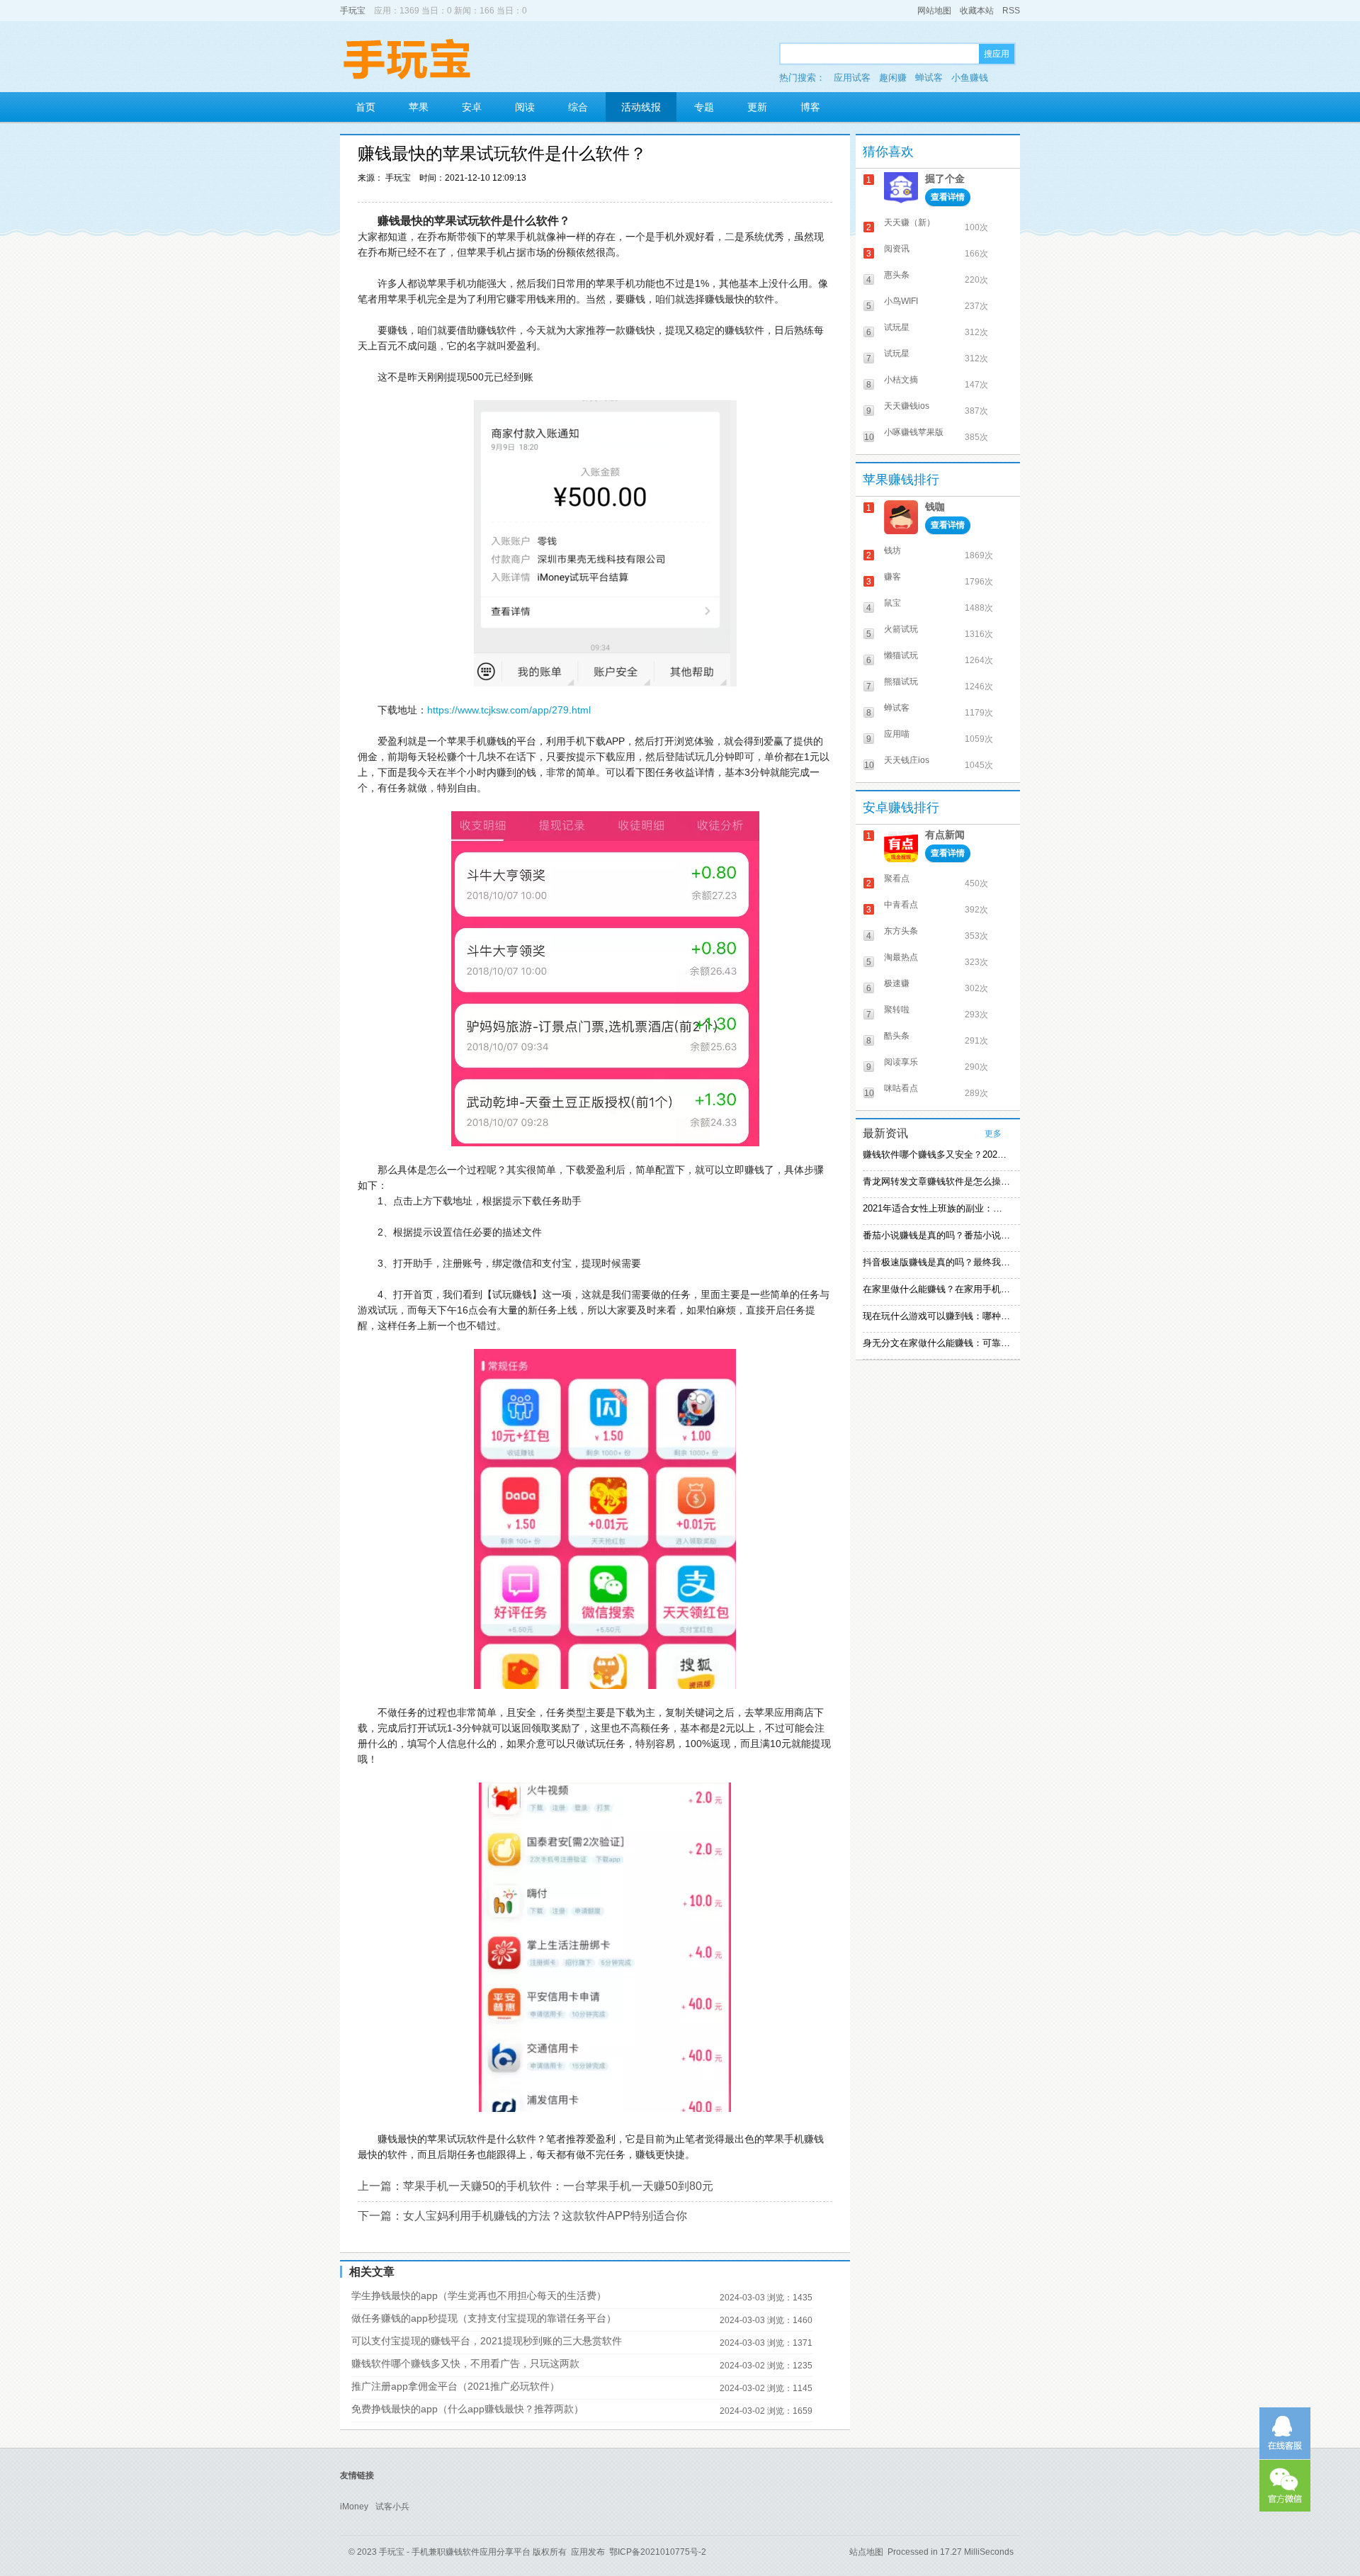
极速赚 (897, 983)
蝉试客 (929, 78)
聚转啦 (897, 1010)
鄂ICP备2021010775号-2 (658, 2552)
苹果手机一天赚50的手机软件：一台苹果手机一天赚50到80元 (558, 2186)
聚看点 (897, 879)
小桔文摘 (901, 380)
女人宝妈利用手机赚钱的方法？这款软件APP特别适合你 (545, 2216)
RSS (1011, 11)
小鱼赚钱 (970, 78)
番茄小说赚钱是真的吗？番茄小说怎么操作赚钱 (936, 1235)
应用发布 (588, 2552)
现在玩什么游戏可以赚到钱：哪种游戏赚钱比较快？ (936, 1316)
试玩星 (897, 327)
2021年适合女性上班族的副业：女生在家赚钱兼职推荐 (936, 1208)
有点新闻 (945, 835)
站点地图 (866, 2552)
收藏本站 (977, 11)
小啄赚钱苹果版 (914, 432)
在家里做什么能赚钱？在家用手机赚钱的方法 (936, 1289)
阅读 (525, 107)
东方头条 (901, 931)
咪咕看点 (901, 1088)
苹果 (419, 107)
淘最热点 (901, 957)
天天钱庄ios (907, 760)
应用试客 (852, 78)
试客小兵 (392, 2507)
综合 (578, 107)
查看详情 (948, 197)
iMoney (354, 2507)
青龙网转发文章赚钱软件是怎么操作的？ (936, 1181)
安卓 (472, 107)
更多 (993, 1134)
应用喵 (897, 734)
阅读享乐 (901, 1062)
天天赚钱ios (907, 406)
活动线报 (641, 107)
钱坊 (892, 550)
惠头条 (897, 275)
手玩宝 (353, 11)
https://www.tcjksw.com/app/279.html (509, 710)
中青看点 (901, 905)
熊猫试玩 (901, 682)
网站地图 (934, 11)
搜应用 (997, 54)
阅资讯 (897, 249)
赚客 (892, 577)
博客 (810, 107)
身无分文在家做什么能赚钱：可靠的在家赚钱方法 (936, 1343)
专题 (704, 107)
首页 (365, 107)
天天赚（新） (909, 222)
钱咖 (935, 507)
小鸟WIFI (901, 301)
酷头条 (897, 1036)
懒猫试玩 (901, 655)
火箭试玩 (901, 629)
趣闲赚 (893, 78)
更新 (757, 107)
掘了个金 (945, 179)
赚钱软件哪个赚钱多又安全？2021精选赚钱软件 (936, 1154)
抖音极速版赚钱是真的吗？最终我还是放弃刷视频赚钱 (936, 1262)
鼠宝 (892, 603)
